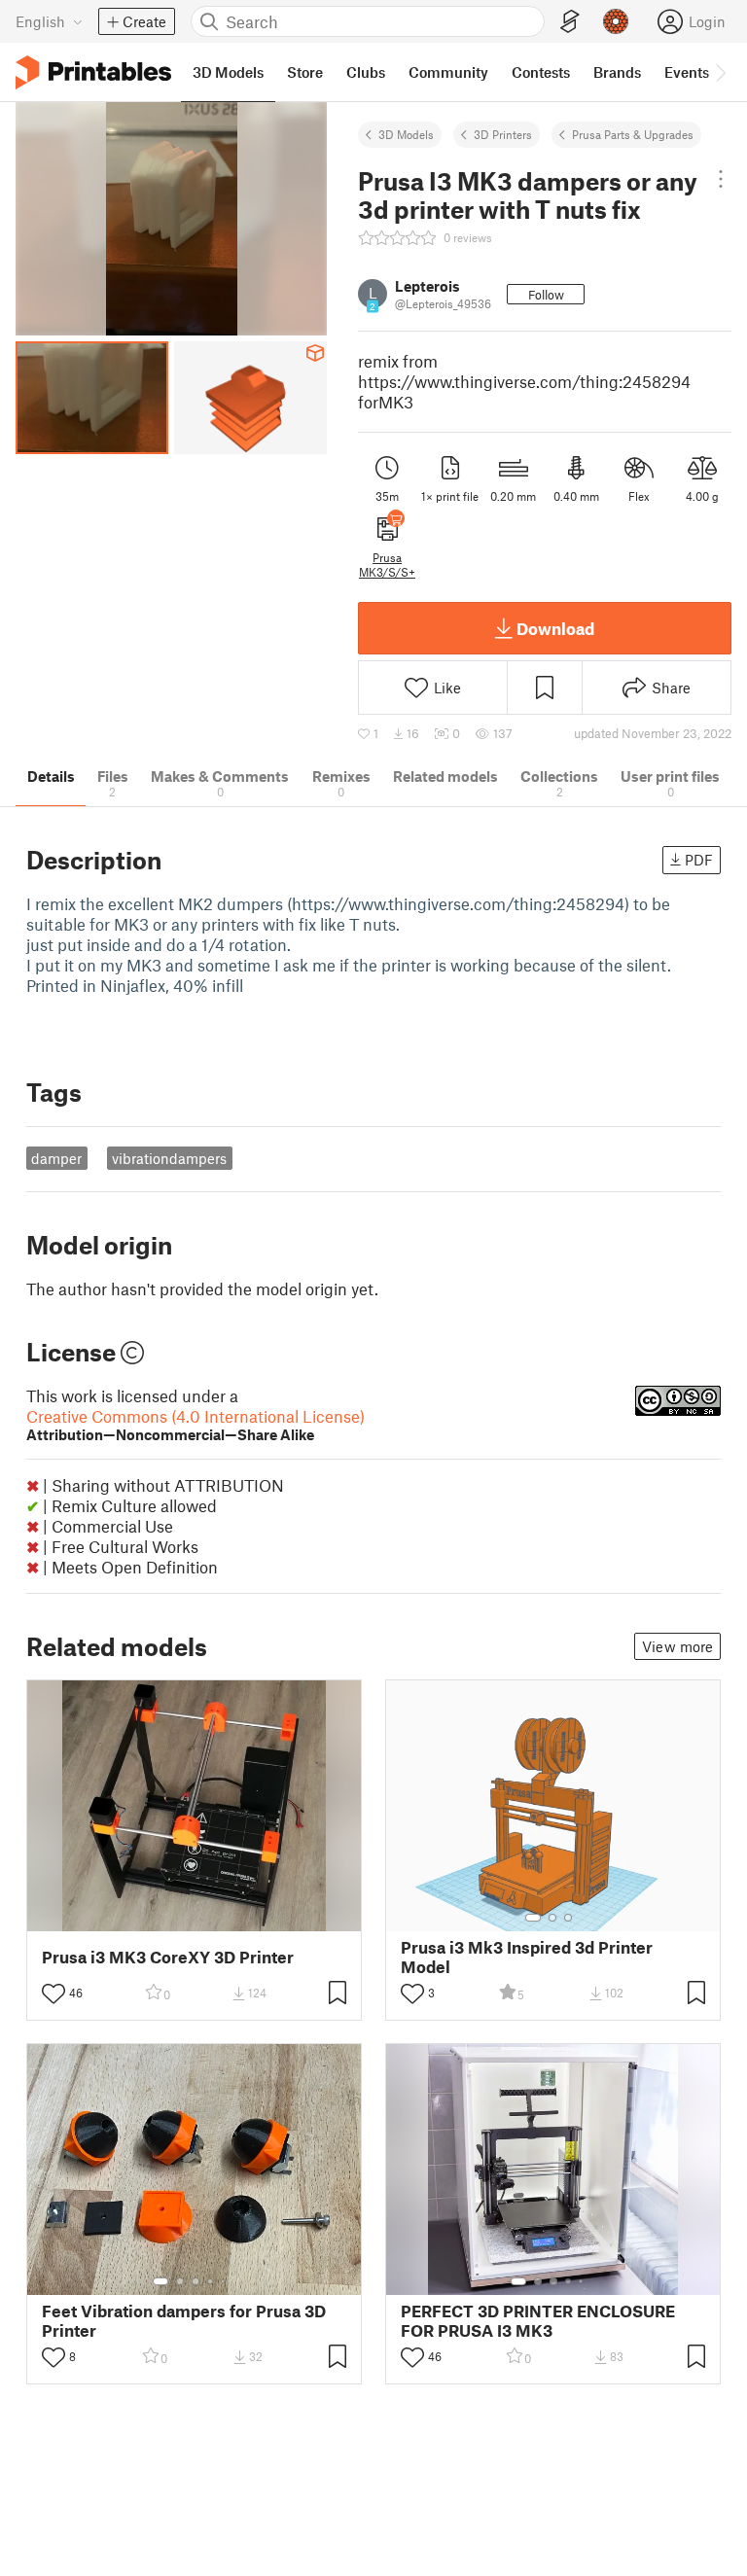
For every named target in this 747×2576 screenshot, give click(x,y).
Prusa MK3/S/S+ (387, 564)
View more (677, 1646)
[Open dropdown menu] (721, 179)
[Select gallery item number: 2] (552, 1918)
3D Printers (503, 134)
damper (56, 1158)
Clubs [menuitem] (366, 72)
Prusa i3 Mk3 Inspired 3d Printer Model (527, 1957)
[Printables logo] (93, 72)
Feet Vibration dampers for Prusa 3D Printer (184, 2320)
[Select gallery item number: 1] (533, 1918)
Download (555, 628)
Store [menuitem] (305, 72)
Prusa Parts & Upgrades (633, 134)
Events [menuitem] (687, 72)
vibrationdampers (169, 1158)
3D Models (406, 134)
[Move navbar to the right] (720, 72)
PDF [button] (699, 860)
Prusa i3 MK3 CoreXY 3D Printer (168, 1957)
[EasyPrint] (570, 22)
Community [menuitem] (448, 72)
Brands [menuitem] (617, 72)
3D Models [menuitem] (228, 72)
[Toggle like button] (53, 1994)
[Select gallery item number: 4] (211, 2281)
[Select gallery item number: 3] (568, 1918)
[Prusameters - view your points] (616, 21)
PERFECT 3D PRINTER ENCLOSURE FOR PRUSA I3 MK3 (538, 2320)
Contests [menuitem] (541, 72)
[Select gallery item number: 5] (225, 2281)
